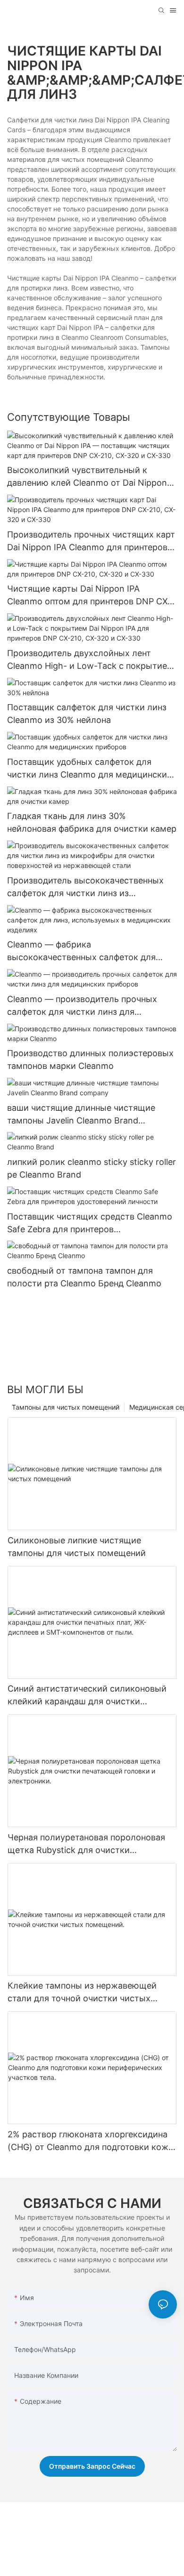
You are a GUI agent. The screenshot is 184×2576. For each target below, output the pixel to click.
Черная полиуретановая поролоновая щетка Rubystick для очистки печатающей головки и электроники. (86, 1844)
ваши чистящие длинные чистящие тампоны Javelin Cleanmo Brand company (81, 1115)
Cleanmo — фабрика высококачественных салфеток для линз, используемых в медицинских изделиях (83, 951)
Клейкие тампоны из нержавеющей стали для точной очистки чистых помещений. (82, 1993)
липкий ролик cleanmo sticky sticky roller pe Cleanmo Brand (92, 1168)
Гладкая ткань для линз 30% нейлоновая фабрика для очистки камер (92, 822)
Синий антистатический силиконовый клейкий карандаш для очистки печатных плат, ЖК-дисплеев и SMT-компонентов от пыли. (87, 1696)
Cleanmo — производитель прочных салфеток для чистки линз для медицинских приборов (82, 1006)
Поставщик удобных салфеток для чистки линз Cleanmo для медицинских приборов (89, 769)
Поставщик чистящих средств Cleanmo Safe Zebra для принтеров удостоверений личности (90, 1224)
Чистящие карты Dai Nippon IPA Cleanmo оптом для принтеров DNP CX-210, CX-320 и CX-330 (89, 596)
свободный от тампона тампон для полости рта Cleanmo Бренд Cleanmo (84, 1277)
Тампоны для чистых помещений (66, 1407)
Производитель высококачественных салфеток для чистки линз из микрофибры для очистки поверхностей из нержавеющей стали (92, 887)
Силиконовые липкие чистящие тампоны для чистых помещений (77, 1547)
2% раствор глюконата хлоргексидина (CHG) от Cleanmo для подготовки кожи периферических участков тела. (91, 2141)
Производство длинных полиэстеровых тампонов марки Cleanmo (90, 1059)
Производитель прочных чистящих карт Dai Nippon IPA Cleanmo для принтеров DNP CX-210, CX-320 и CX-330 (91, 542)
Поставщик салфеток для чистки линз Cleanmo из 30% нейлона (87, 714)
